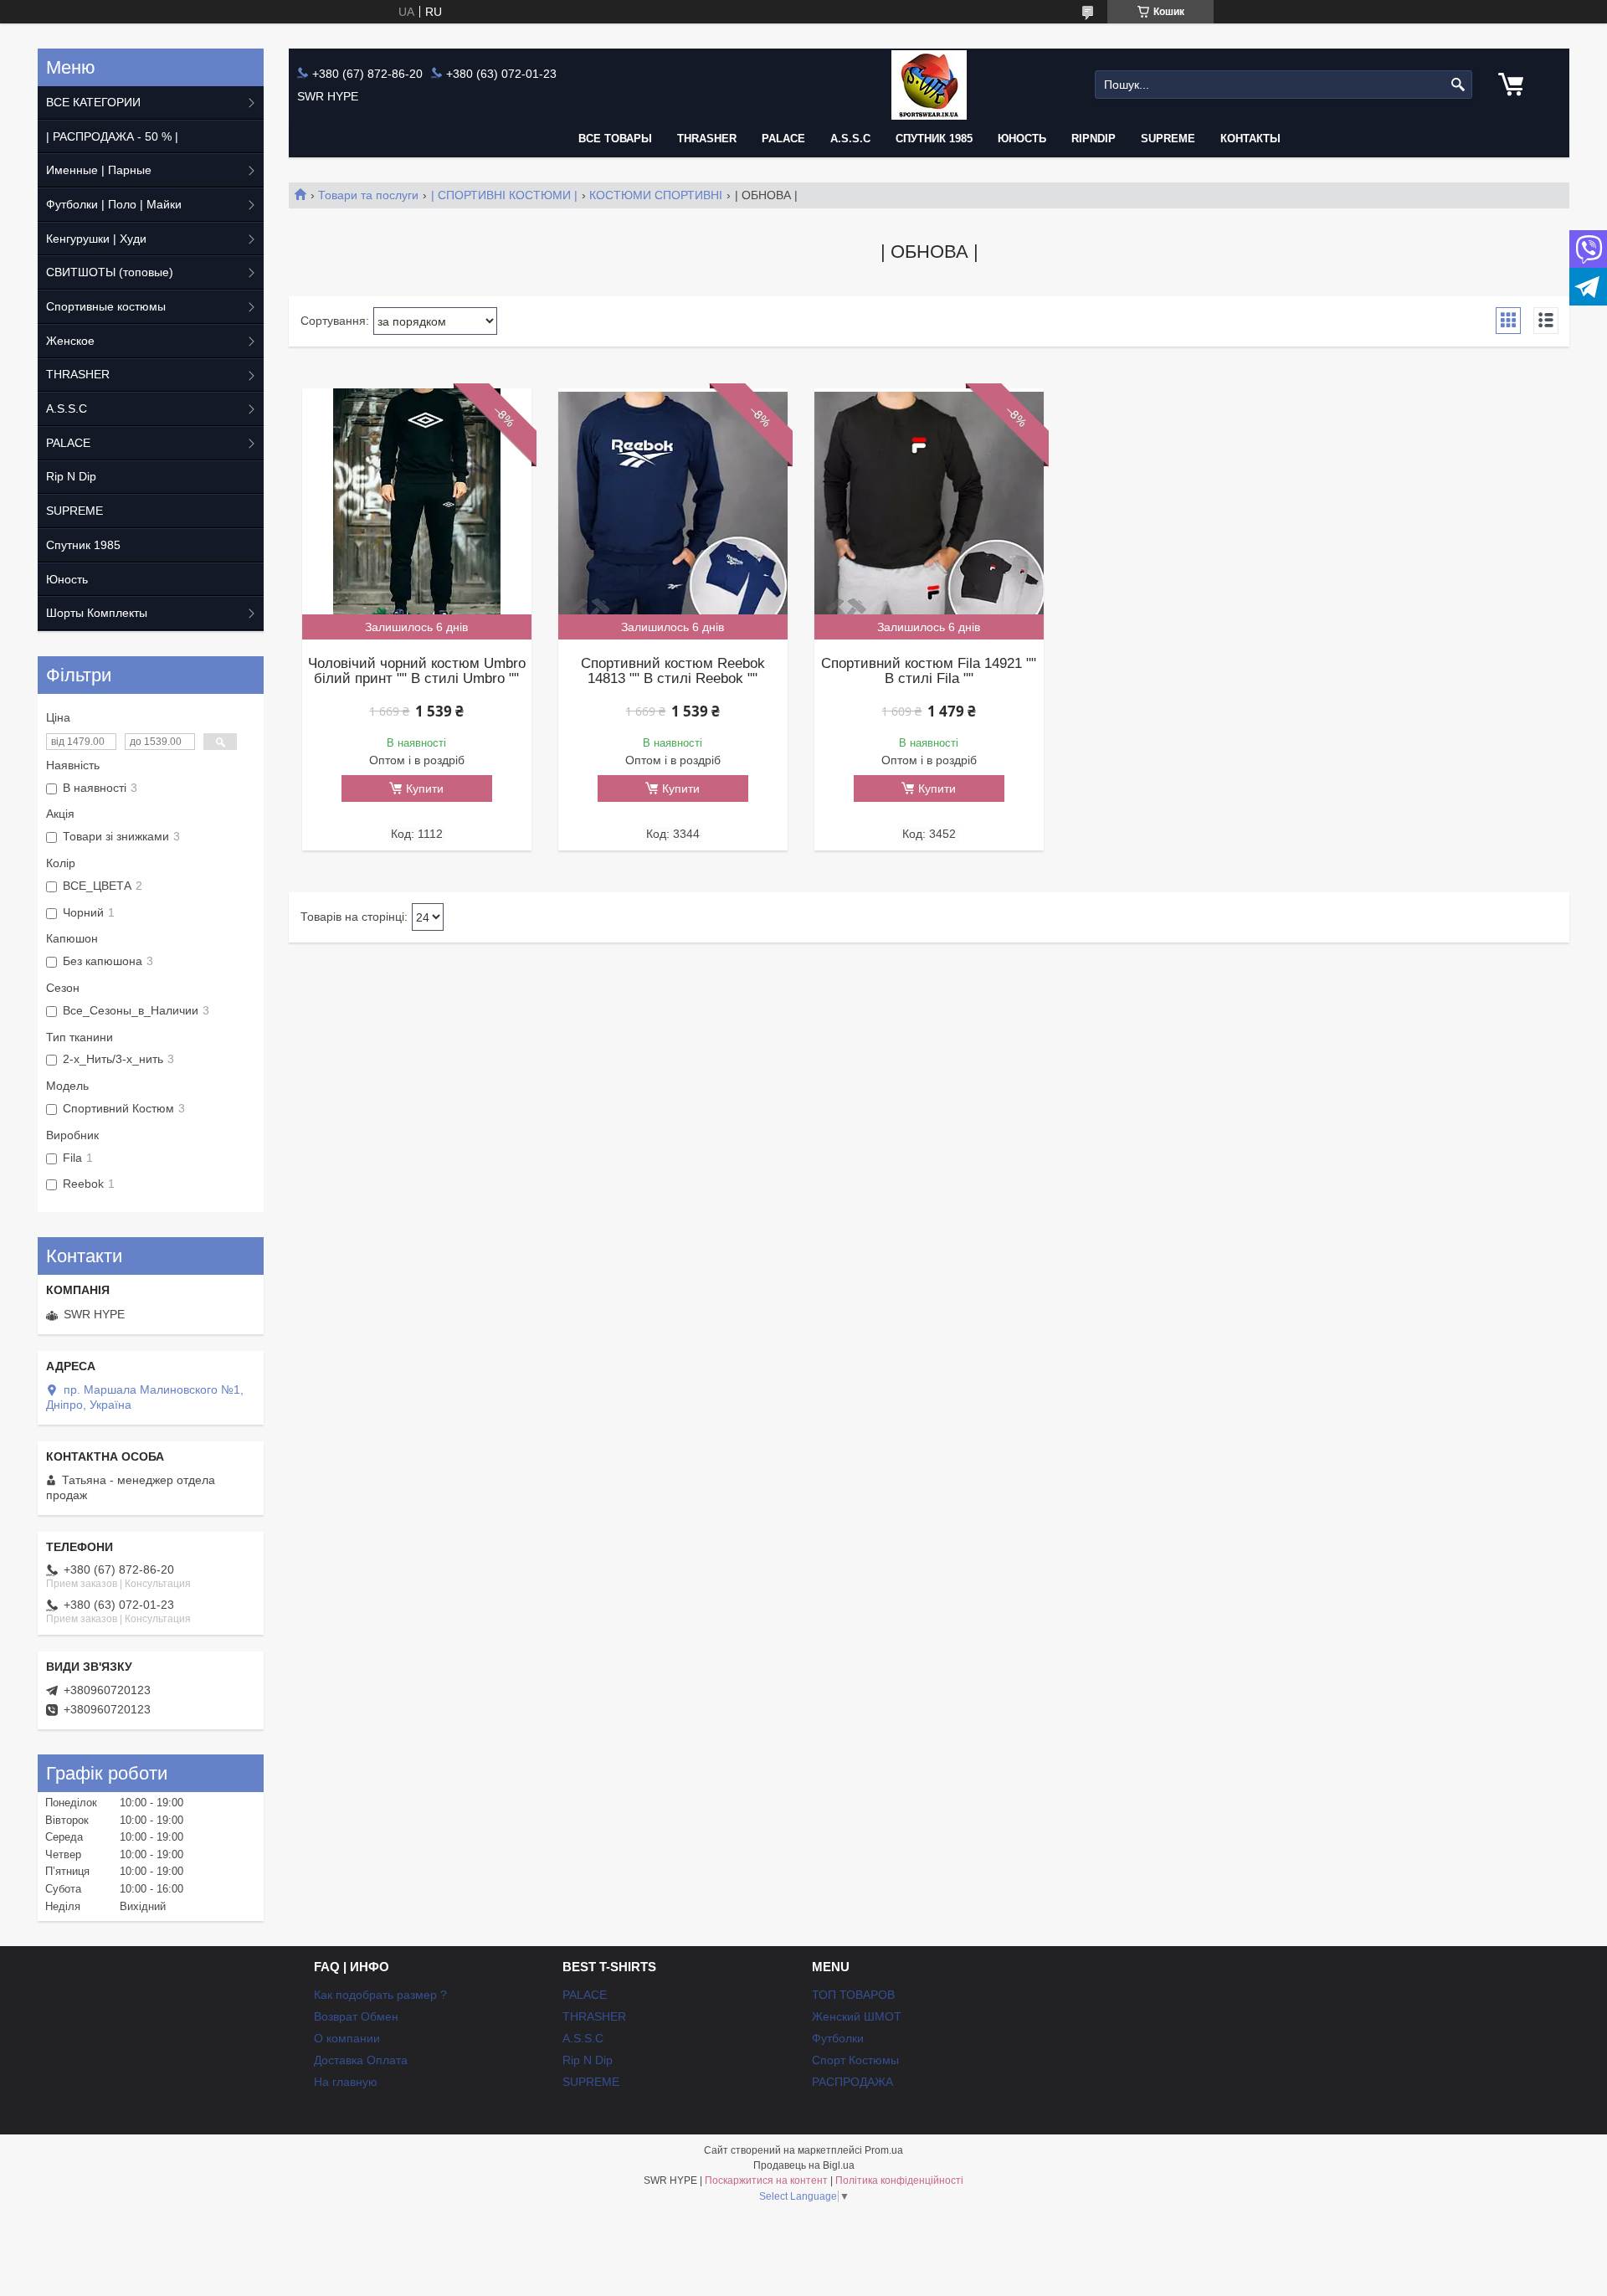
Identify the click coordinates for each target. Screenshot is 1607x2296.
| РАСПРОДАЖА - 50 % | (112, 136)
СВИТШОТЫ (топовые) (110, 272)
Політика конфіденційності (899, 2180)
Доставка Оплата (361, 2060)
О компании (347, 2038)
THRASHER (707, 139)
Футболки (838, 2038)
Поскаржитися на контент (766, 2180)
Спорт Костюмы (855, 2060)
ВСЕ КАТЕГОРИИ (93, 102)
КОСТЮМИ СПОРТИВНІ (656, 195)
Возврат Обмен (356, 2016)
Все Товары (615, 139)
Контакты (1250, 139)
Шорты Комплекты (97, 613)
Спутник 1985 (934, 139)
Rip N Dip (71, 476)
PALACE (783, 139)
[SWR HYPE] (929, 85)
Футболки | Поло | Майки (114, 204)
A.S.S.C (850, 139)
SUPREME (74, 511)
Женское (70, 341)
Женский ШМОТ (857, 2016)
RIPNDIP (1094, 139)
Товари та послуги (368, 195)
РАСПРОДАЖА (852, 2082)
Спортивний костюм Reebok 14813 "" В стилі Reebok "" (673, 671)
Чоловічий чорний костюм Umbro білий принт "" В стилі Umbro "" (417, 671)
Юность (1022, 139)
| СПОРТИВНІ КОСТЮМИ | (504, 195)
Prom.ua (884, 2150)
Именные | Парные (99, 170)
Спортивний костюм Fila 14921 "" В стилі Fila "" (929, 671)
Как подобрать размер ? (380, 1995)
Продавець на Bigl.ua (804, 2165)
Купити (425, 788)
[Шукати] (1458, 85)
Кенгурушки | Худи (96, 239)
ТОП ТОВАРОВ (853, 1995)
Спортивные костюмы (106, 306)
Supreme (1168, 139)
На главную (346, 2082)
